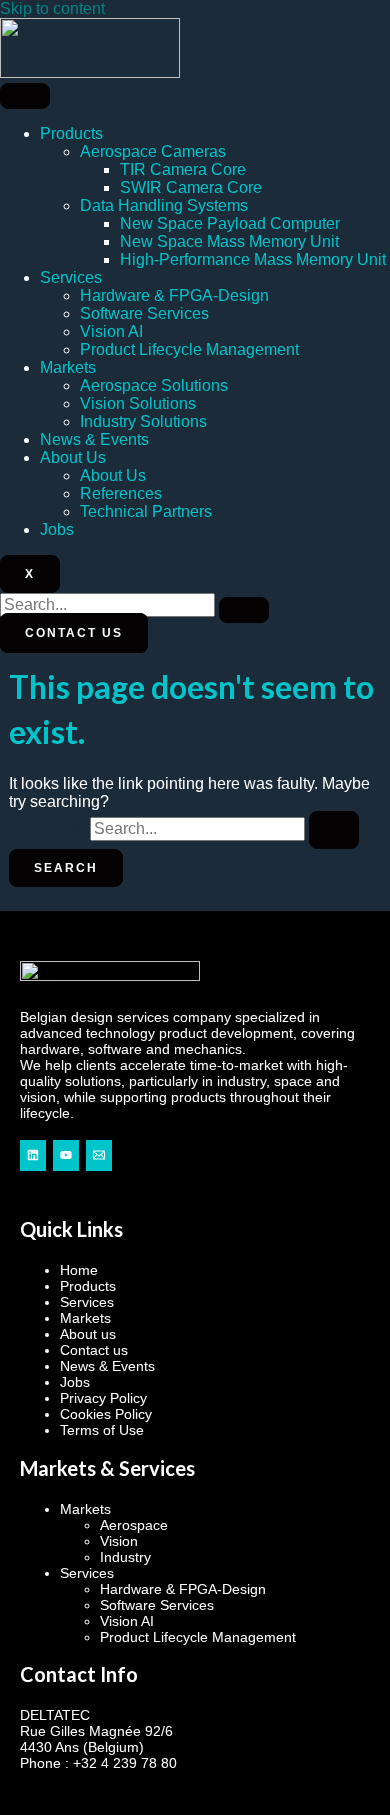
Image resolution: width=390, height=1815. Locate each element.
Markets (68, 367)
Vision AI (111, 331)
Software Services (144, 313)
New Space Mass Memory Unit (229, 241)
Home (79, 1270)
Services (71, 277)
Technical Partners (146, 511)
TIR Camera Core (183, 169)
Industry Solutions (143, 421)
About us (88, 1334)
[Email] (99, 1155)
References (121, 493)
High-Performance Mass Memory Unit (253, 259)
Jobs (57, 529)
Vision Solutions (138, 403)
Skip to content (52, 8)
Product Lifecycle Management (189, 349)
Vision (119, 1541)
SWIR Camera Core (191, 187)
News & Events (94, 439)
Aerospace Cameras (153, 151)
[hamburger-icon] (25, 96)
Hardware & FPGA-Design (174, 295)
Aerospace (134, 1525)
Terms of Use (102, 1430)
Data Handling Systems (164, 205)
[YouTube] (66, 1155)
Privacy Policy (103, 1398)
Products (71, 133)
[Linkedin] (33, 1155)
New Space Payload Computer (230, 223)
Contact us (94, 1350)
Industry (125, 1557)
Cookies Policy (106, 1414)
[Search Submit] (334, 830)
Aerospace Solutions (154, 385)
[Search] (244, 610)
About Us (73, 457)
